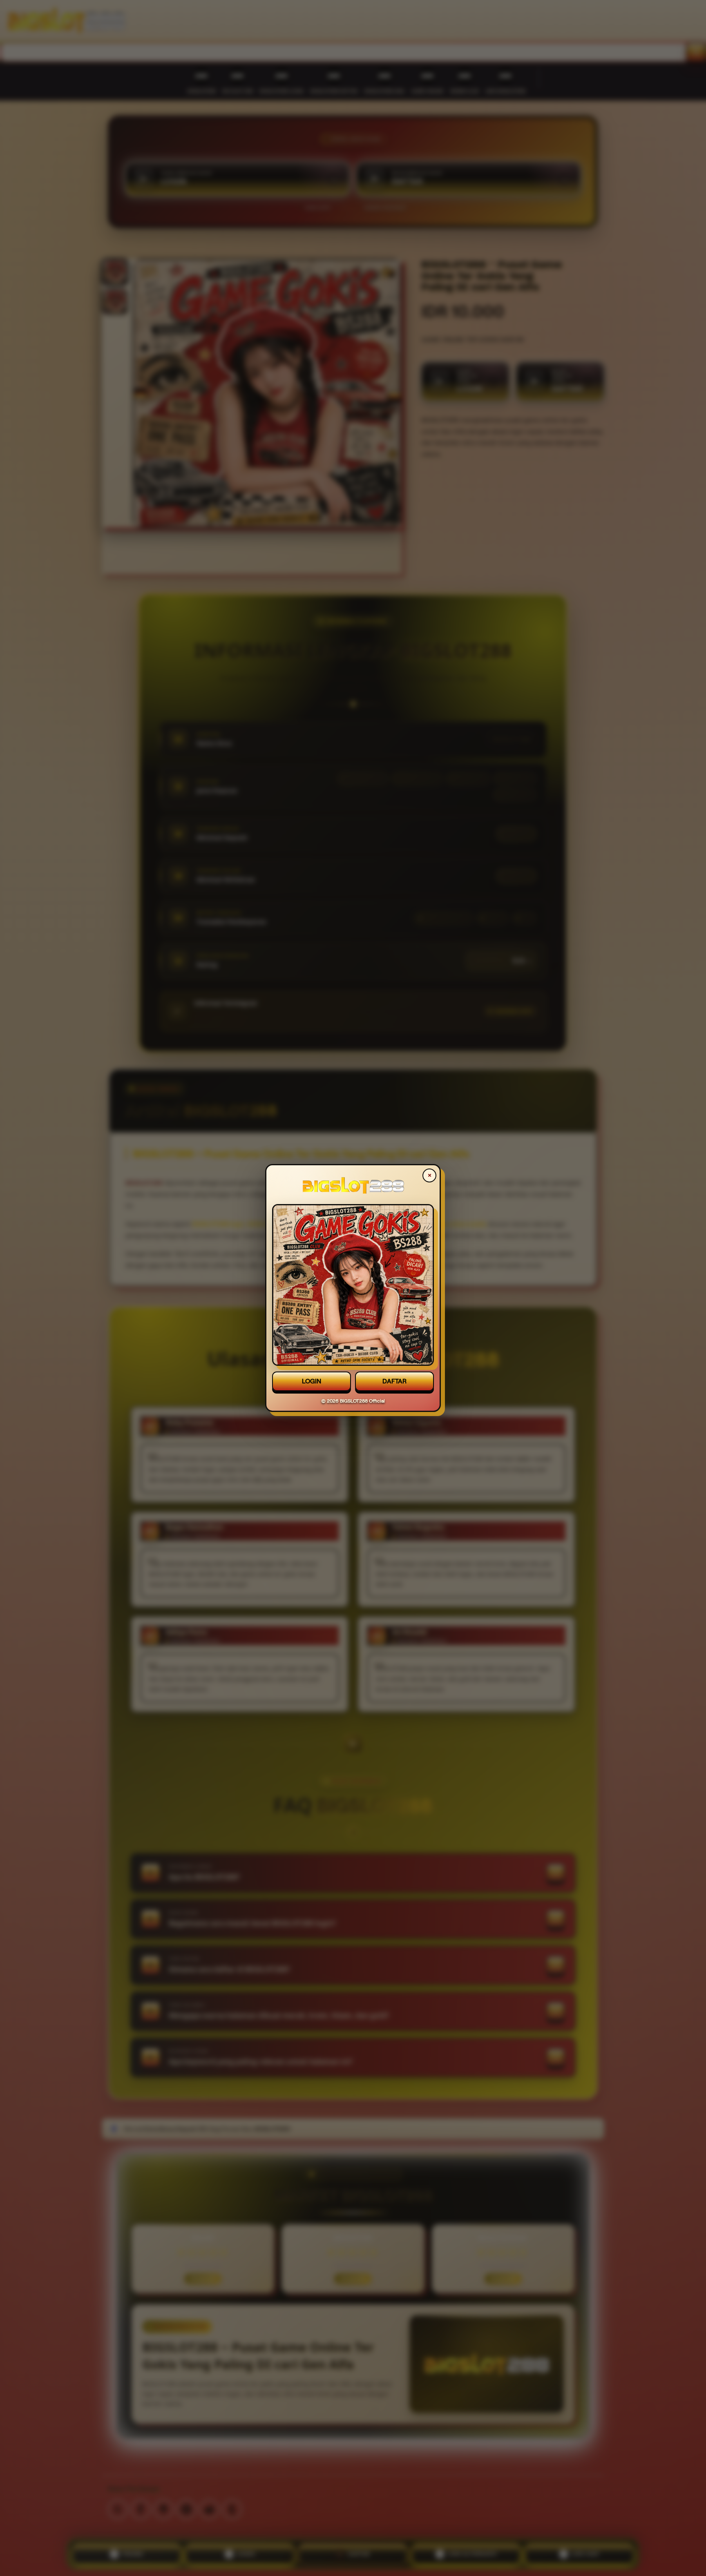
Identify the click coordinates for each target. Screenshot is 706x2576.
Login (312, 1381)
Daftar (394, 1381)
